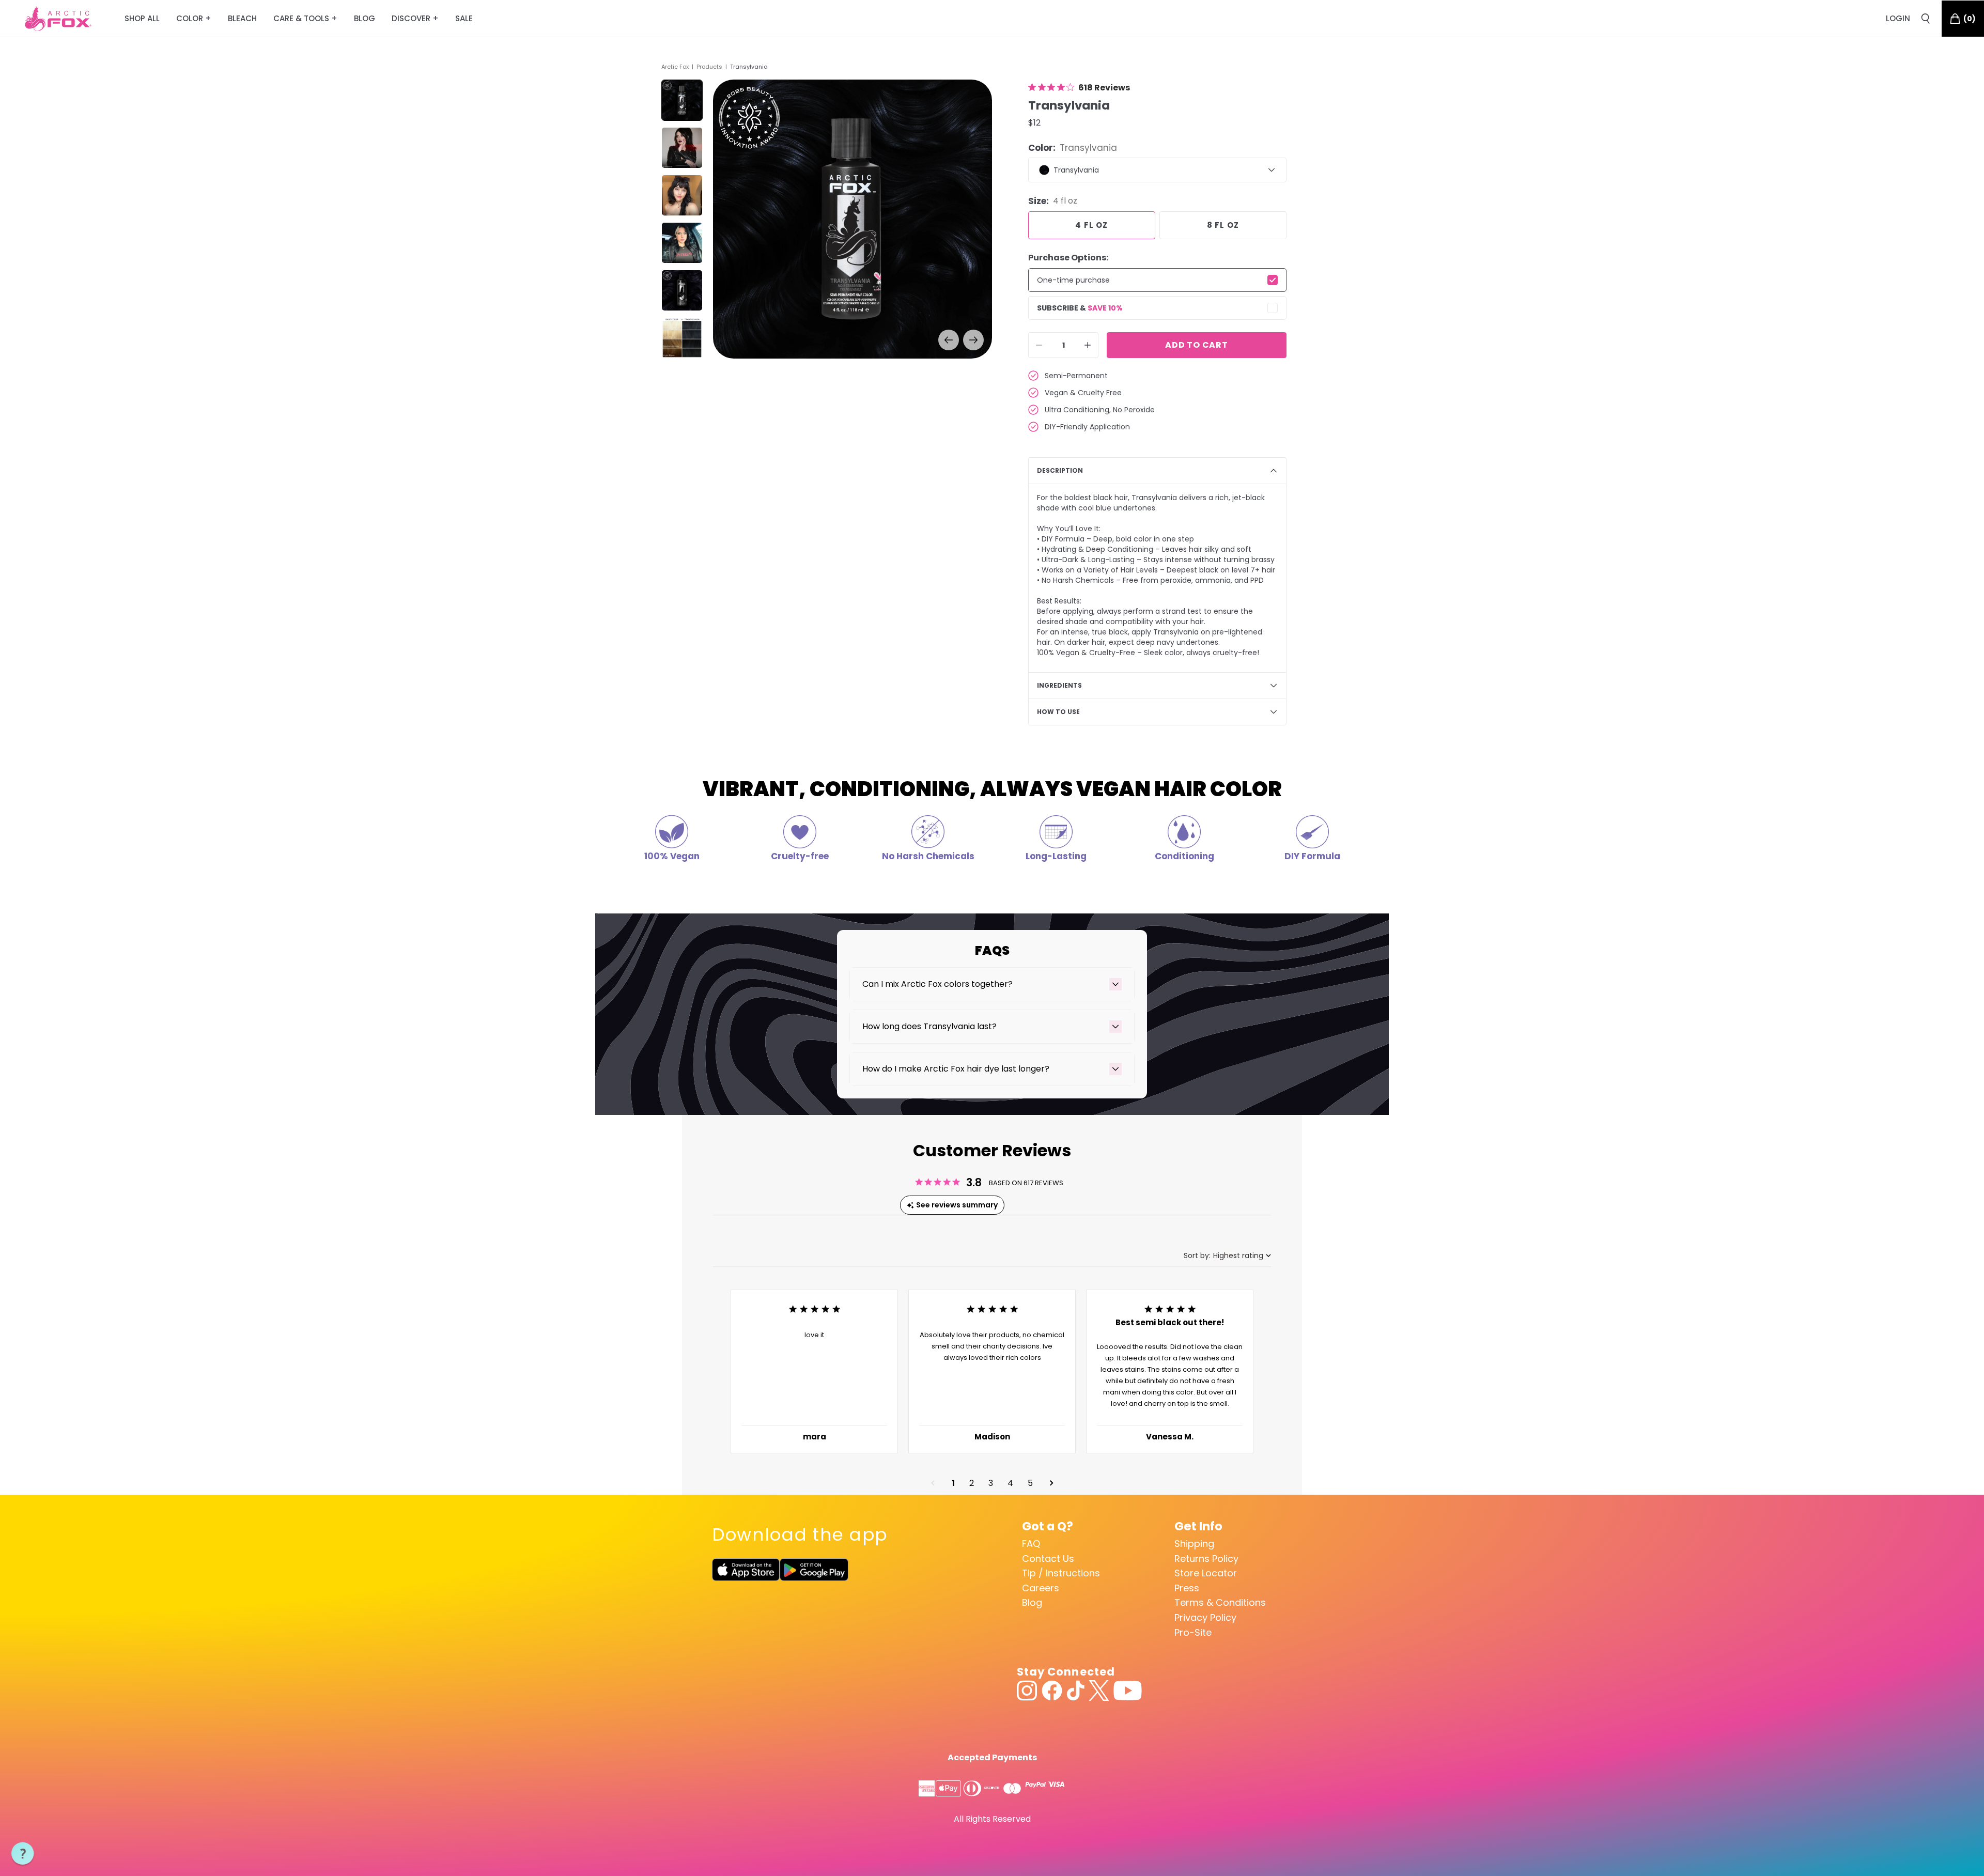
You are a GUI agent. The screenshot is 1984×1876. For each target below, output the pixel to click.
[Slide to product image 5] (682, 290)
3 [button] (991, 1483)
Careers (1041, 1588)
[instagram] (1027, 1691)
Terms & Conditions (1220, 1602)
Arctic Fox (675, 67)
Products (709, 67)
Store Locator (1206, 1573)
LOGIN (1898, 18)
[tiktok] (1075, 1691)
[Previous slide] (949, 340)
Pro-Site (1193, 1632)
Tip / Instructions (1061, 1573)
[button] (933, 1483)
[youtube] (1128, 1691)
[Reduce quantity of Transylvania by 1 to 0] (1039, 345)
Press (1187, 1588)
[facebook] (1052, 1691)
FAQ (1031, 1544)
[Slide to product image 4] (682, 243)
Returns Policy (1206, 1559)
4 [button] (1010, 1483)
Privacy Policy (1205, 1617)
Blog (1032, 1602)
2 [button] (972, 1483)
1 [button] (953, 1483)
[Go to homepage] (58, 19)
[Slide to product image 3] (682, 195)
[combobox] (1227, 1256)
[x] (1099, 1691)
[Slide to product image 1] (682, 100)
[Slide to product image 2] (682, 148)
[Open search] (1926, 19)
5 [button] (1030, 1483)
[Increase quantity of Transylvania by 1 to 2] (1088, 345)
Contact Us (1048, 1559)
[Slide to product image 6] (682, 338)
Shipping (1194, 1544)
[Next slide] (973, 340)
